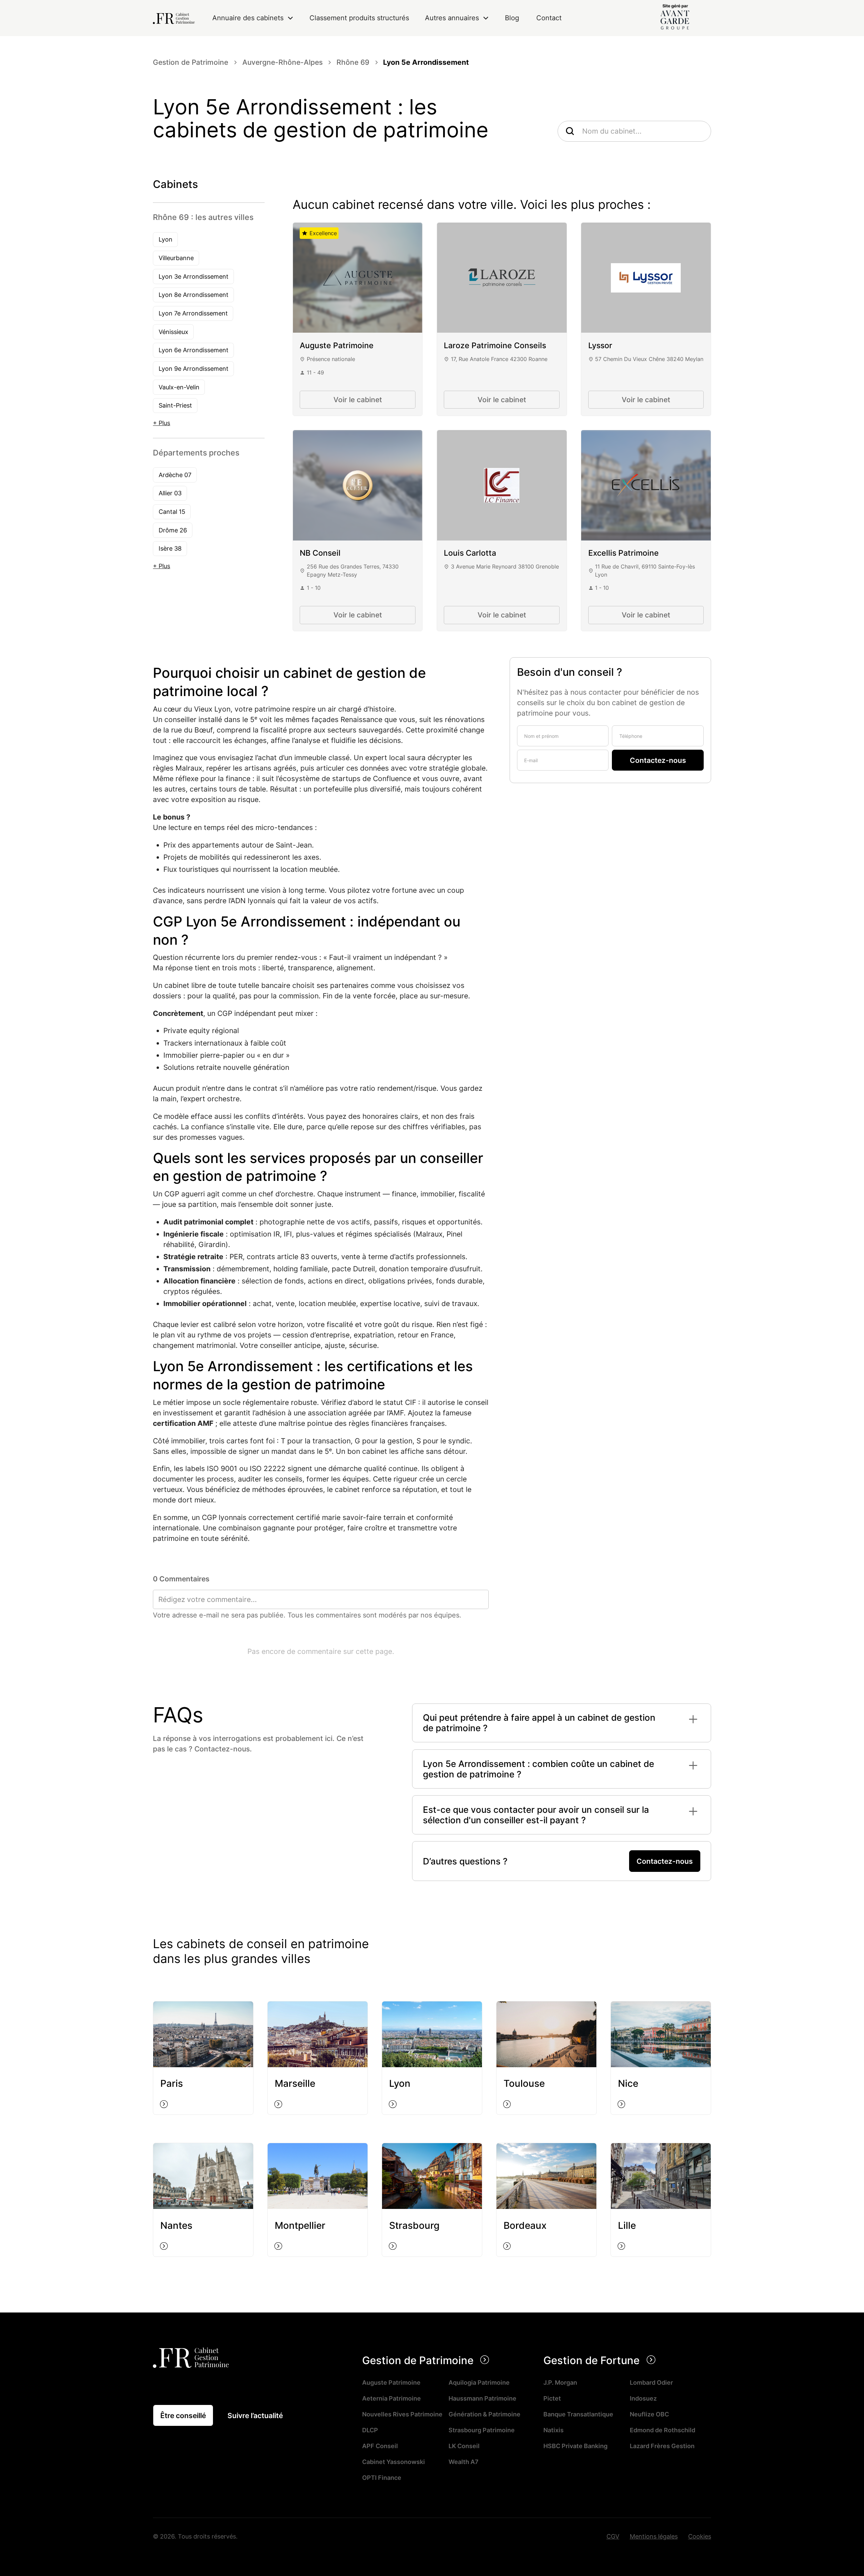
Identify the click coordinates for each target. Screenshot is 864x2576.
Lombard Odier (651, 2382)
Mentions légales (654, 2536)
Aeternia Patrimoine (391, 2398)
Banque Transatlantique (578, 2414)
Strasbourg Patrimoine (482, 2430)
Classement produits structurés (359, 18)
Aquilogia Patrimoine (479, 2382)
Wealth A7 (464, 2462)
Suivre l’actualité (255, 2416)
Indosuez (643, 2398)
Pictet (552, 2398)
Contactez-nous (665, 1861)
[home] (174, 18)
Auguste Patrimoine (391, 2382)
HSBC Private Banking (575, 2446)
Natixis (553, 2430)
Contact (549, 18)
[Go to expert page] (358, 278)
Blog (512, 18)
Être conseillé (183, 2416)
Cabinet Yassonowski (394, 2462)
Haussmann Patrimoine (482, 2398)
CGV (613, 2536)
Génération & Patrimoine (484, 2414)
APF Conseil (380, 2446)
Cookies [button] (700, 2536)
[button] (253, 18)
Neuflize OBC (649, 2414)
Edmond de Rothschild (663, 2430)
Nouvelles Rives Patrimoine (402, 2414)
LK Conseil (464, 2446)
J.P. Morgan (560, 2382)
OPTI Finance (382, 2477)
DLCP (370, 2430)
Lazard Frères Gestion (662, 2446)
